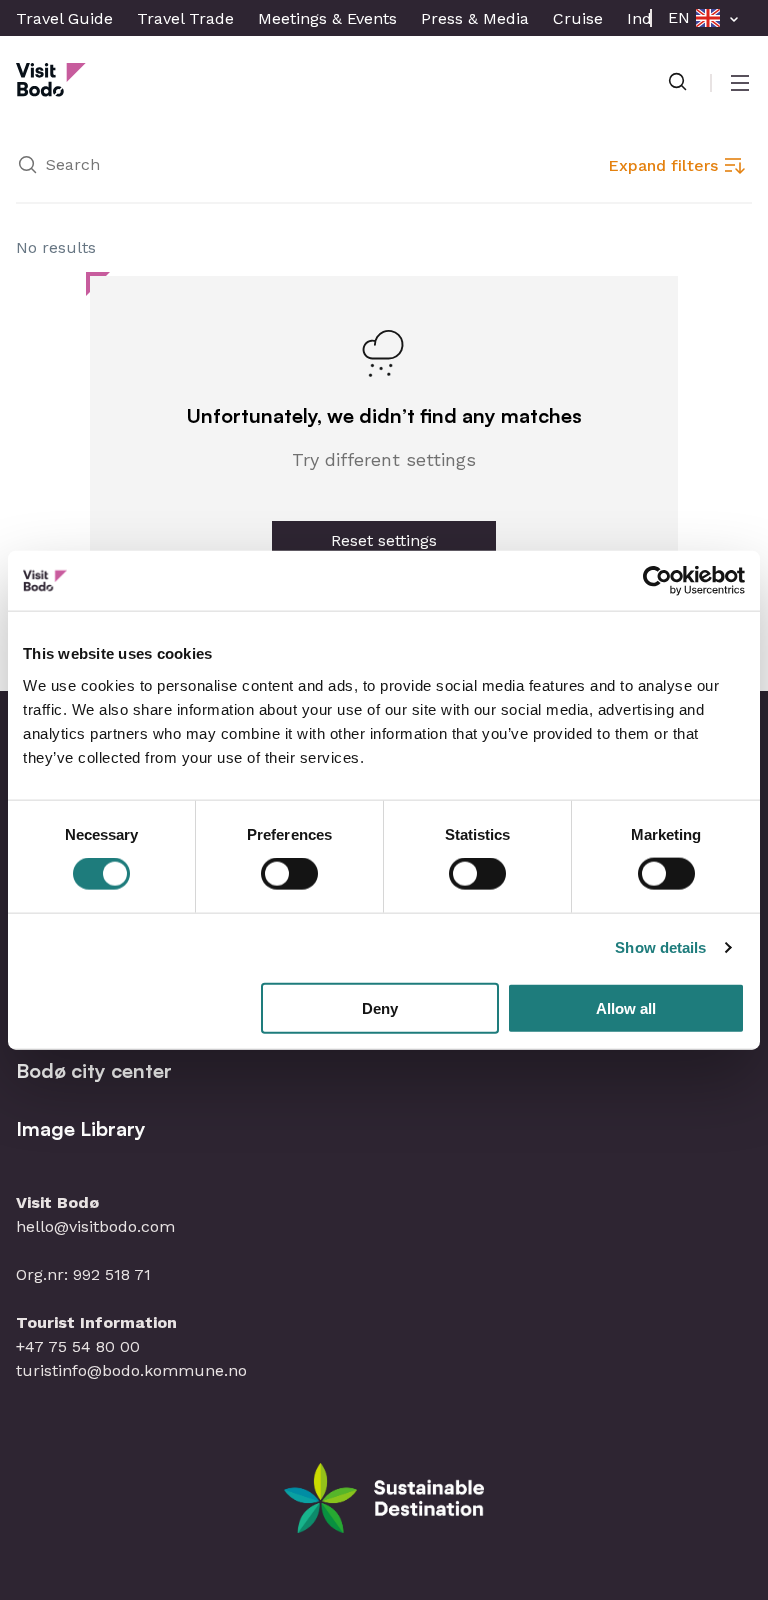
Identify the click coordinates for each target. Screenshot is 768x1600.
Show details (660, 947)
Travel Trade (185, 18)
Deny (380, 1007)
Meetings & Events (327, 18)
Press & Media (475, 18)
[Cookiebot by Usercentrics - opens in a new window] (657, 581)
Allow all (626, 1007)
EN (679, 17)
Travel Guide (64, 18)
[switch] (289, 874)
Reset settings (384, 540)
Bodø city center (94, 1070)
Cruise (578, 18)
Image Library (81, 1128)
